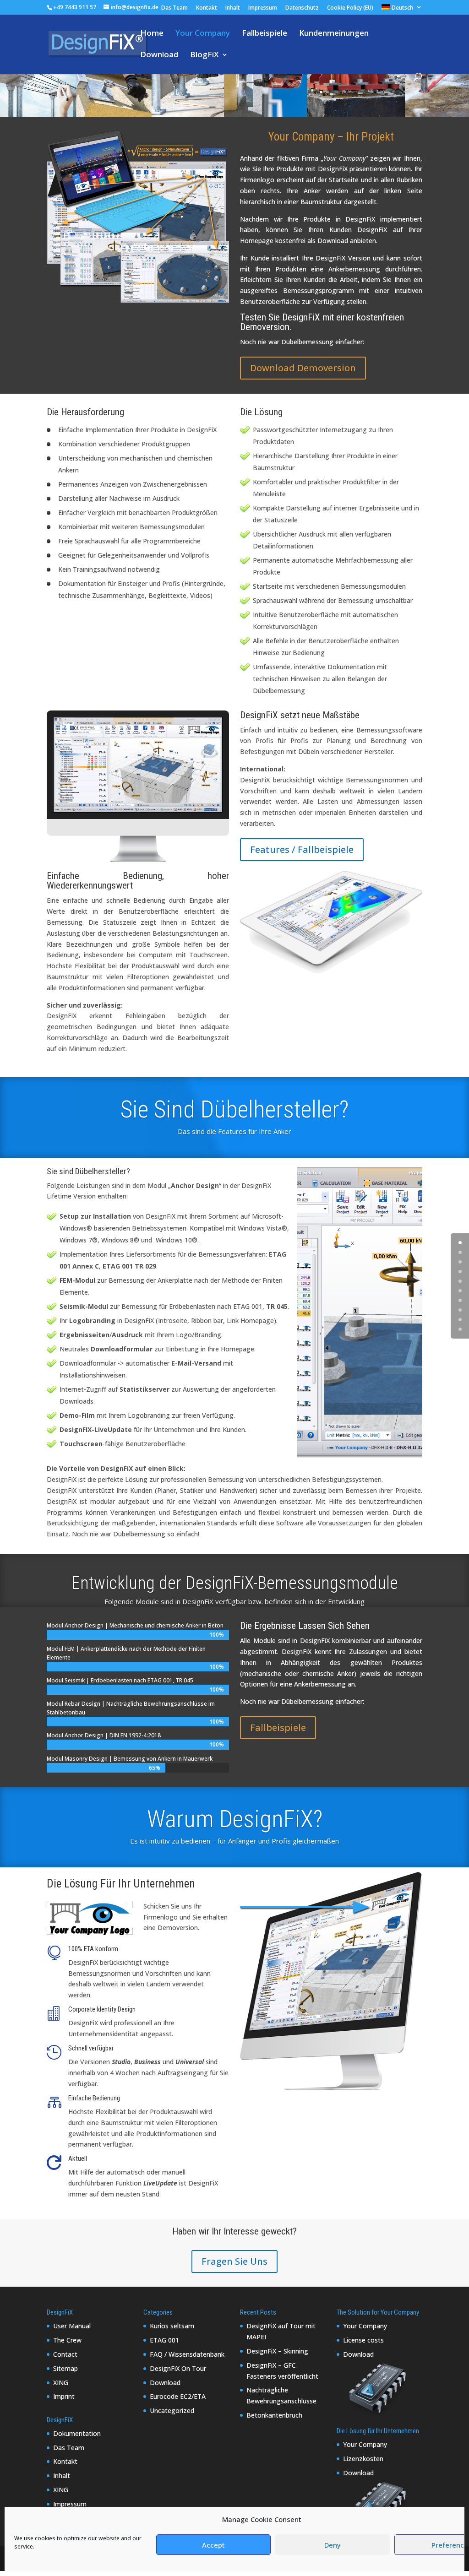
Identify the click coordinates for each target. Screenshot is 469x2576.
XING (61, 2383)
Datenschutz (302, 8)
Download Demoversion (303, 368)
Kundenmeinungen (334, 34)
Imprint (64, 2396)
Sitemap (65, 2368)
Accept (213, 2545)
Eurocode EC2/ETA (178, 2396)
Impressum (263, 8)
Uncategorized (172, 2411)
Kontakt (207, 8)
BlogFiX (205, 55)
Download (159, 55)
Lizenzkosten (363, 2459)
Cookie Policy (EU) (350, 8)
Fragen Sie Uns (234, 2261)
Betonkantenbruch (274, 2415)
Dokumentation (77, 2433)
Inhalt (233, 8)
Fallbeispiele (264, 34)
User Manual (72, 2326)
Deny (333, 2545)
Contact (65, 2354)
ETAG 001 (164, 2340)
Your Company (203, 34)
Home (152, 34)
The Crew (67, 2340)
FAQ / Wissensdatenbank (187, 2354)
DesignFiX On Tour (178, 2368)
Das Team (175, 8)
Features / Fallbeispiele (302, 849)
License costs (363, 2340)
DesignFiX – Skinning (277, 2351)
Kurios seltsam (172, 2326)
